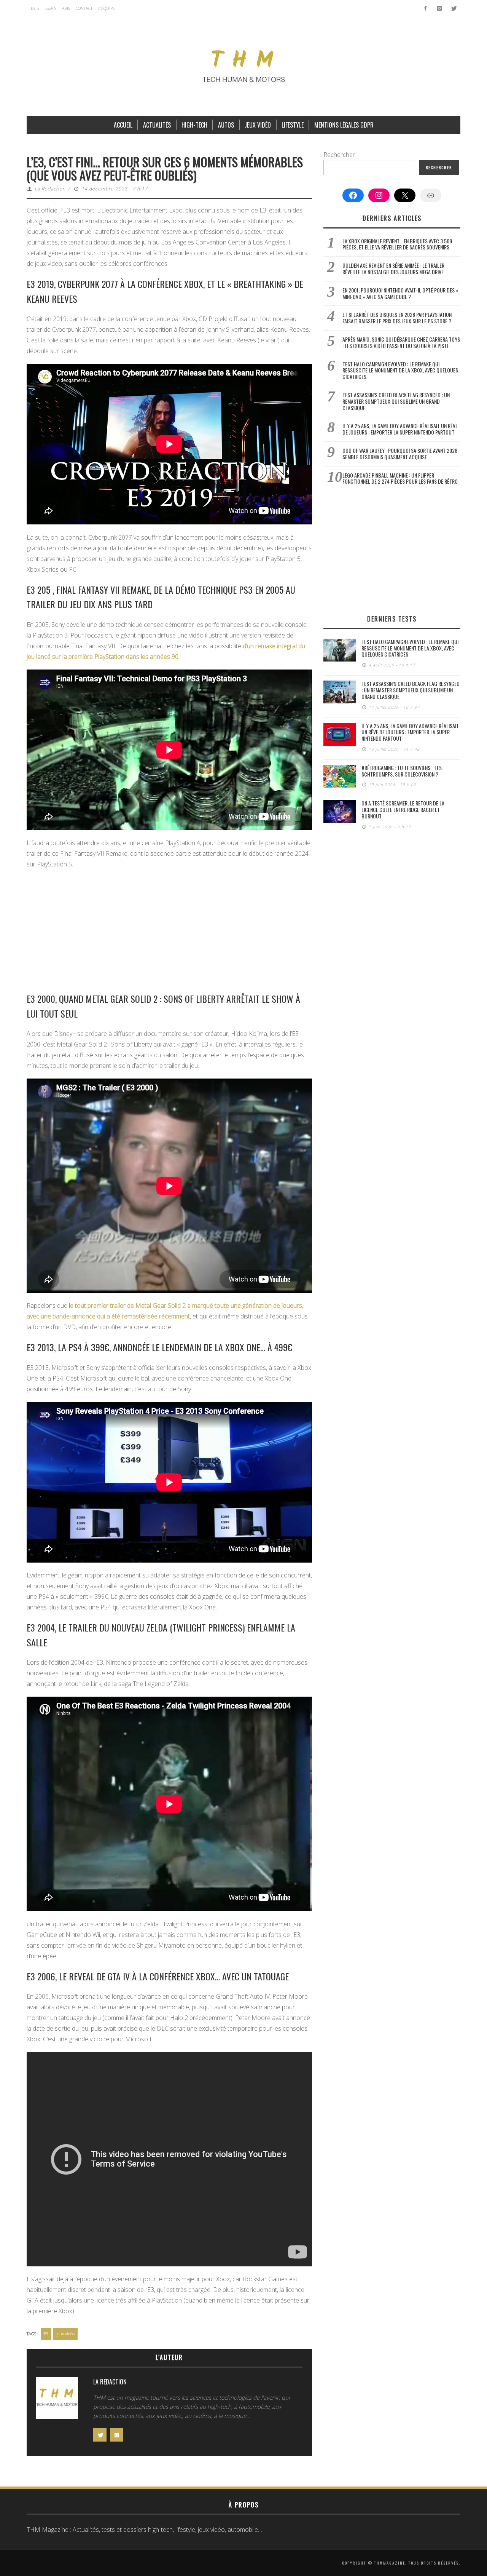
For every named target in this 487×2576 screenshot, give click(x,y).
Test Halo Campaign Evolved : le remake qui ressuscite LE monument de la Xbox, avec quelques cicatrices (400, 370)
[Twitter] (453, 8)
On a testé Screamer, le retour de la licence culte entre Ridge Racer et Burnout (403, 809)
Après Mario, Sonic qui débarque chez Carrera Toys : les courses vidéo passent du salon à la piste (401, 342)
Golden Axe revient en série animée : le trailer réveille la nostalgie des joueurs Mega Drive (393, 268)
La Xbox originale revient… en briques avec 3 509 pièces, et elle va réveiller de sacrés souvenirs (397, 244)
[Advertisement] (169, 930)
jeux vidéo (65, 2334)
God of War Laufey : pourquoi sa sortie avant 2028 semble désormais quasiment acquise (400, 454)
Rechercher (339, 155)
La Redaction (50, 189)
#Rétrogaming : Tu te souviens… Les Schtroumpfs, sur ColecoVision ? (402, 771)
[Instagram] (439, 8)
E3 (46, 2334)
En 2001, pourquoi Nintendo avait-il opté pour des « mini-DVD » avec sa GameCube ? (400, 293)
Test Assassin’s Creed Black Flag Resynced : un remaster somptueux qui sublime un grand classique (396, 401)
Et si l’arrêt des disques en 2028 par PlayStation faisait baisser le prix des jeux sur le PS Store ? (397, 318)
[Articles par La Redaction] (57, 2400)
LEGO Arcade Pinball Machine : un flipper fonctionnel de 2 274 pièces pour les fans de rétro (400, 478)
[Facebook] (426, 8)
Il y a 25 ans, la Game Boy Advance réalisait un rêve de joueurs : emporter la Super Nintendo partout (400, 429)
